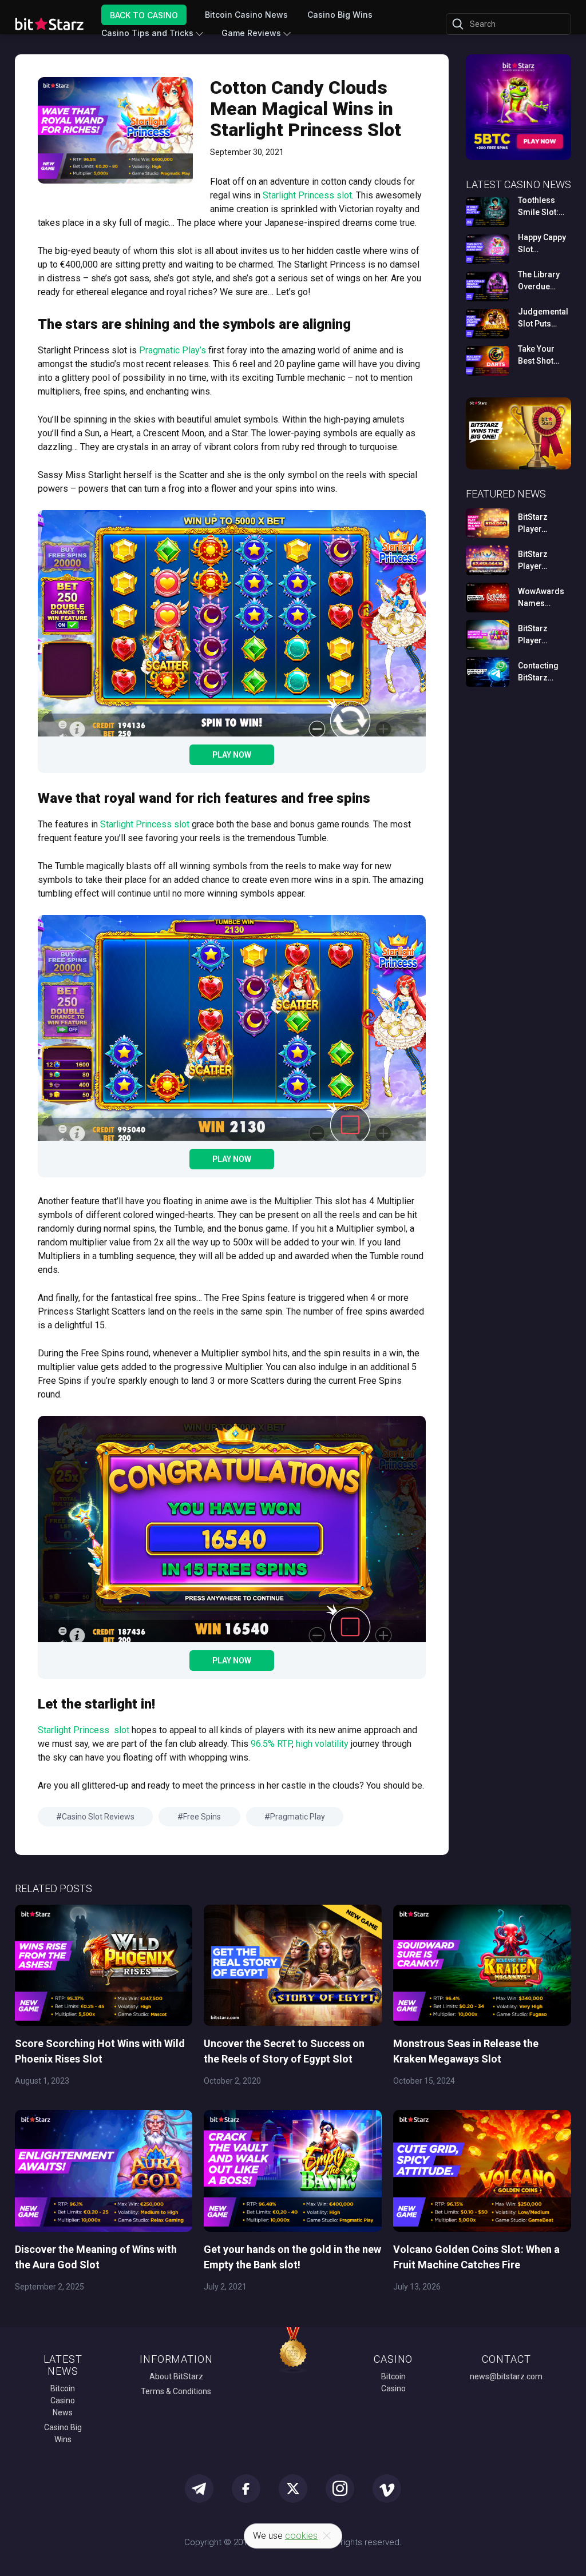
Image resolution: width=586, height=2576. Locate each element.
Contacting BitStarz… (538, 672)
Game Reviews (251, 33)
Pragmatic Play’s (173, 350)
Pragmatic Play (298, 1817)
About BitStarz (176, 2376)
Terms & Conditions (176, 2391)
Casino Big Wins (340, 15)
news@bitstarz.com (506, 2376)
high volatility (322, 1744)
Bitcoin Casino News (246, 15)
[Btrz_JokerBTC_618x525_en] (519, 158)
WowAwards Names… (541, 597)
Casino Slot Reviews (98, 1817)
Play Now (232, 755)
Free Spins (202, 1817)
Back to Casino (144, 15)
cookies (301, 2536)
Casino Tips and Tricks (147, 33)
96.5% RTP (271, 1744)
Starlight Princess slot (307, 195)
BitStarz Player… (533, 523)
